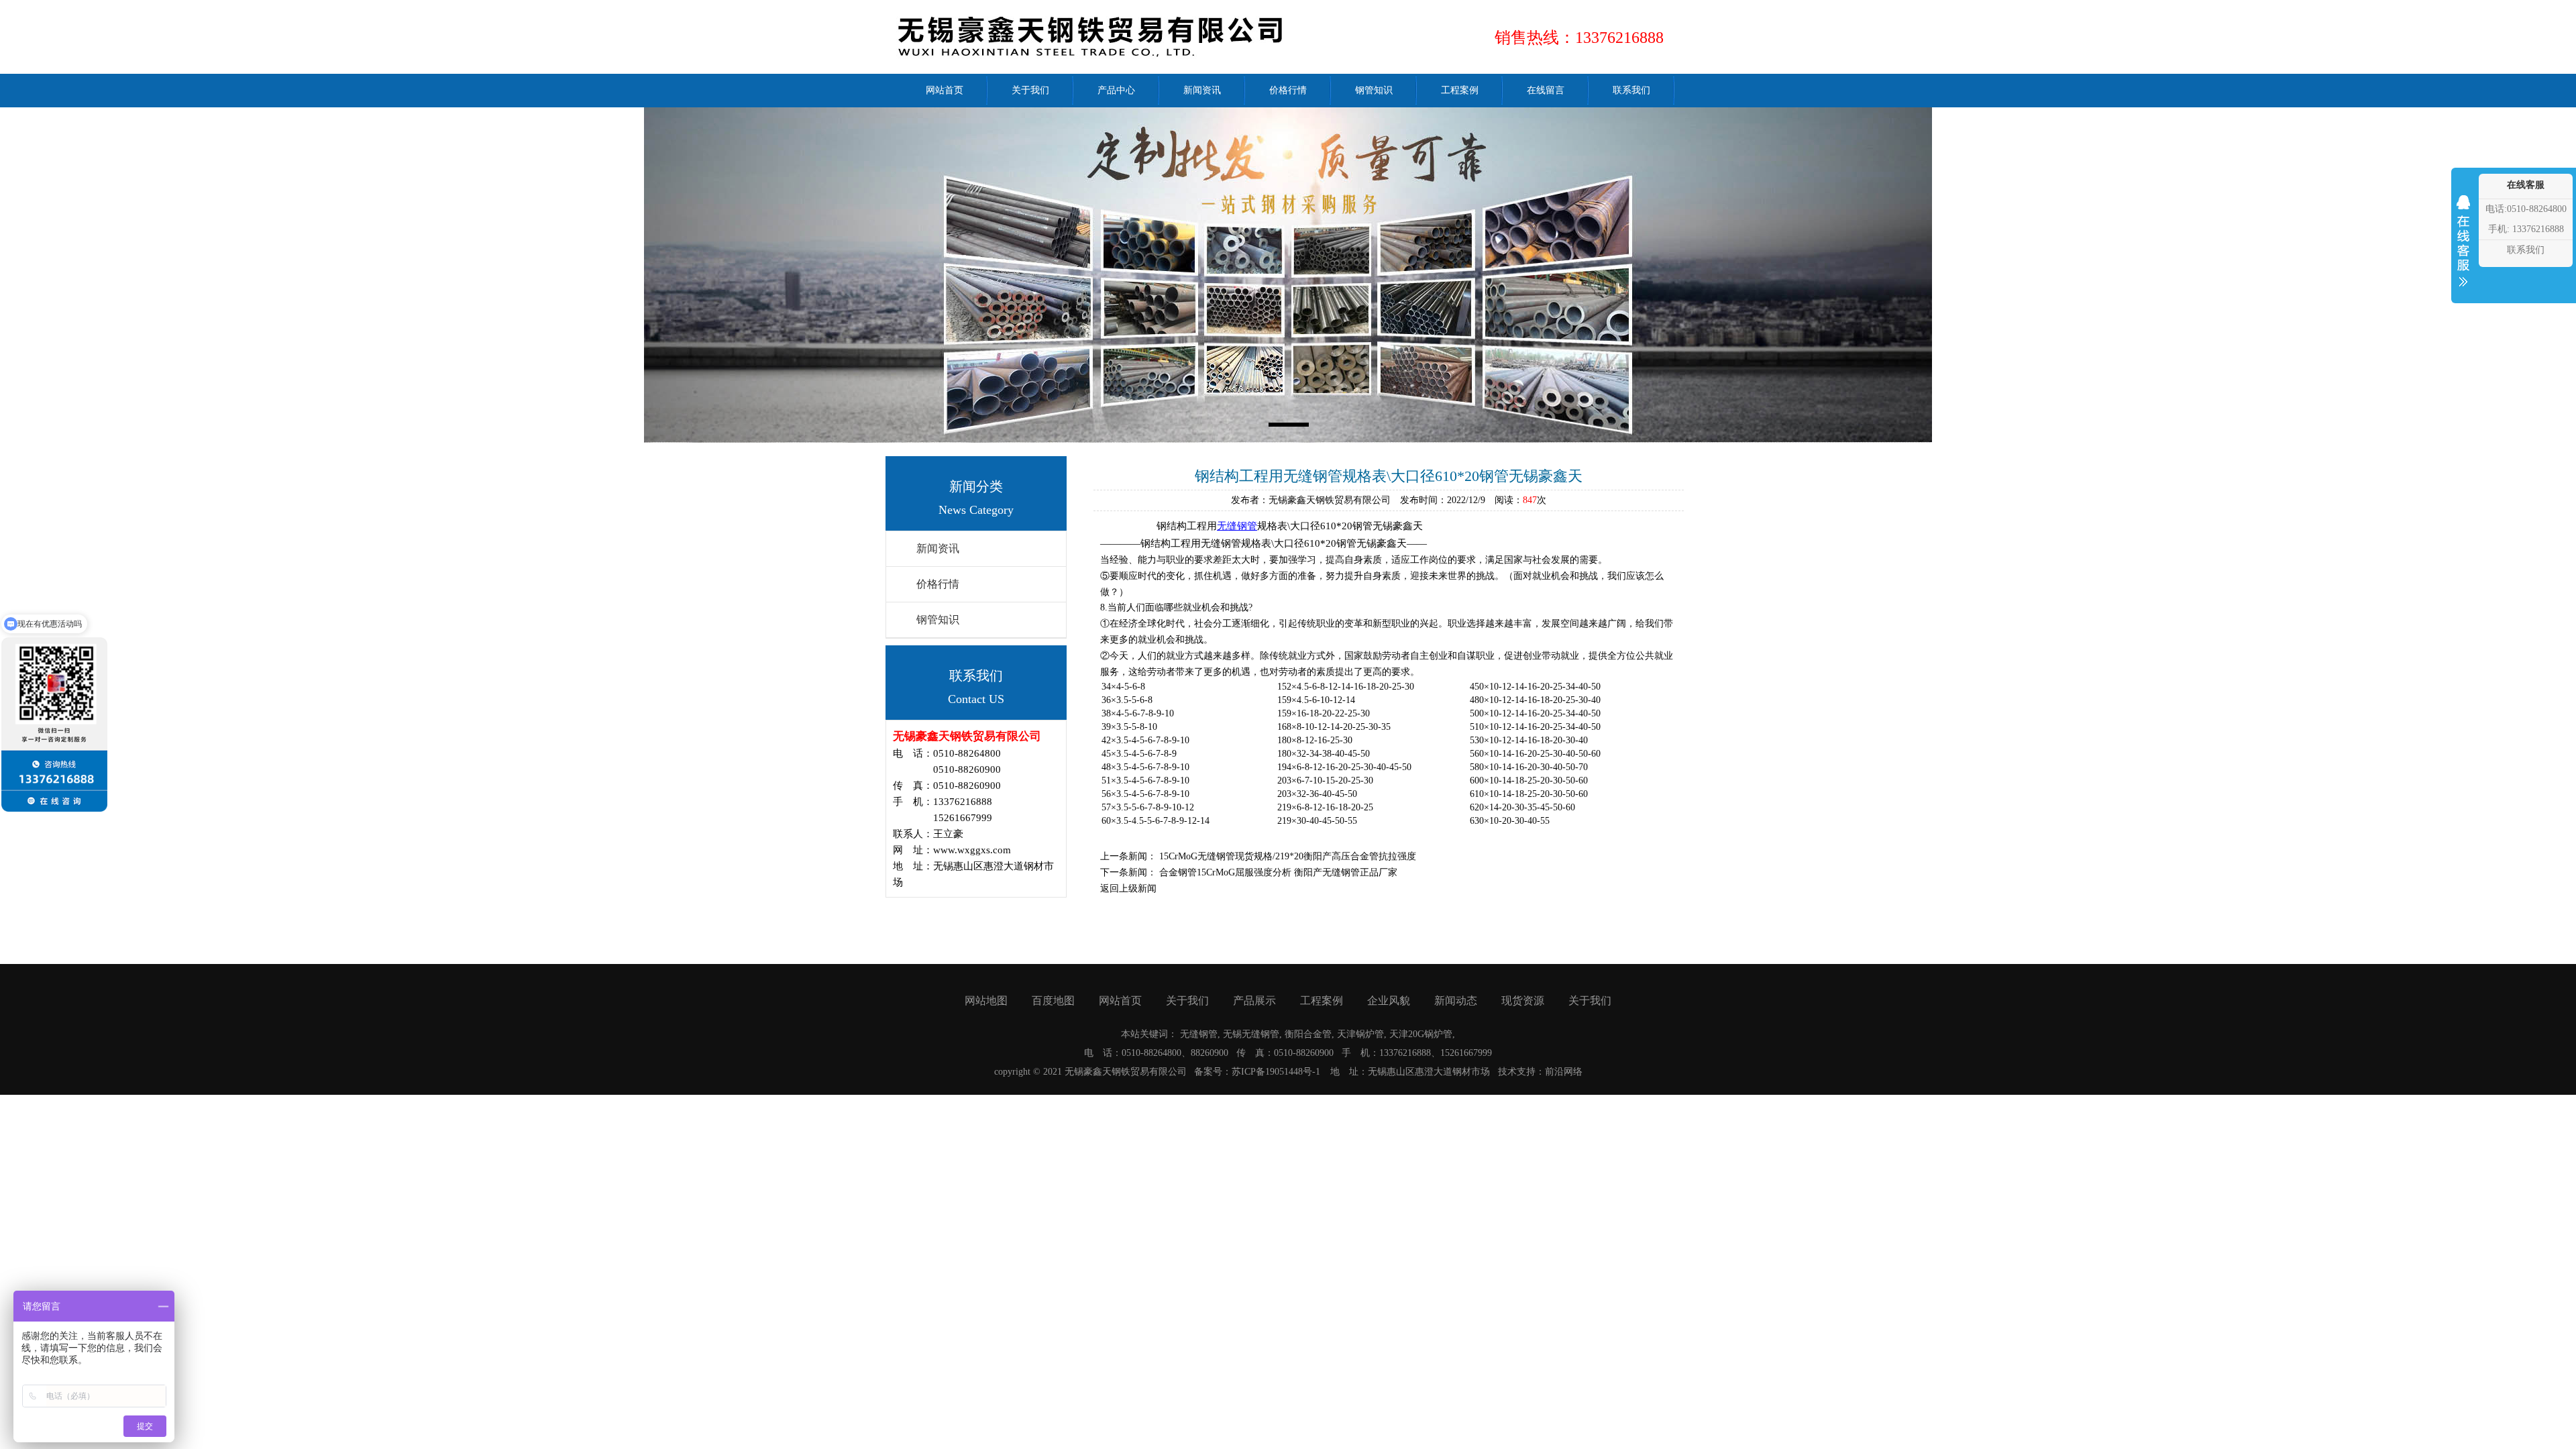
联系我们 (2526, 250)
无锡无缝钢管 (1251, 1034)
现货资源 (1523, 1001)
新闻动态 (1456, 1001)
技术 (1507, 1072)
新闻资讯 (938, 548)
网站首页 (1120, 1001)
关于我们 (1187, 1001)
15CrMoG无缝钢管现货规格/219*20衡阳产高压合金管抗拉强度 (1288, 856)
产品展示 (1254, 1001)
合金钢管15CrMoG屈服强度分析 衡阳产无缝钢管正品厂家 (1278, 872)
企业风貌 (1389, 1001)
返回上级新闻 (1128, 889)
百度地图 (1053, 1001)
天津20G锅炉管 (1421, 1034)
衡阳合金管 (1308, 1034)
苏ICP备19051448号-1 (1276, 1072)
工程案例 (1322, 1001)
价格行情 (938, 584)
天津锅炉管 (1360, 1034)
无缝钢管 (1237, 526)
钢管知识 (938, 620)
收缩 (2463, 250)
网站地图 (986, 1001)
